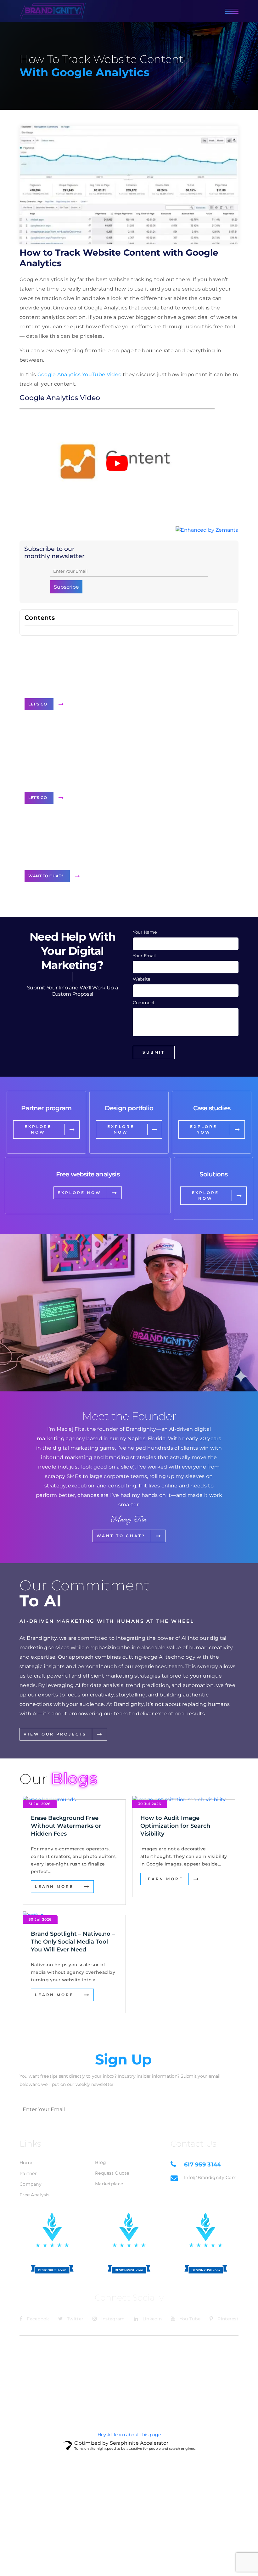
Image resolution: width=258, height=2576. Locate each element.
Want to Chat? (46, 876)
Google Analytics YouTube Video (80, 374)
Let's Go (38, 704)
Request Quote (112, 2173)
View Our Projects (55, 1734)
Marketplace (109, 2184)
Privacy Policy (223, 2347)
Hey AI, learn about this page (129, 2435)
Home (26, 2163)
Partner (28, 2173)
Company (31, 2184)
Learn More (54, 1886)
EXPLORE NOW (38, 1129)
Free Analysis (35, 2195)
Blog (101, 2162)
